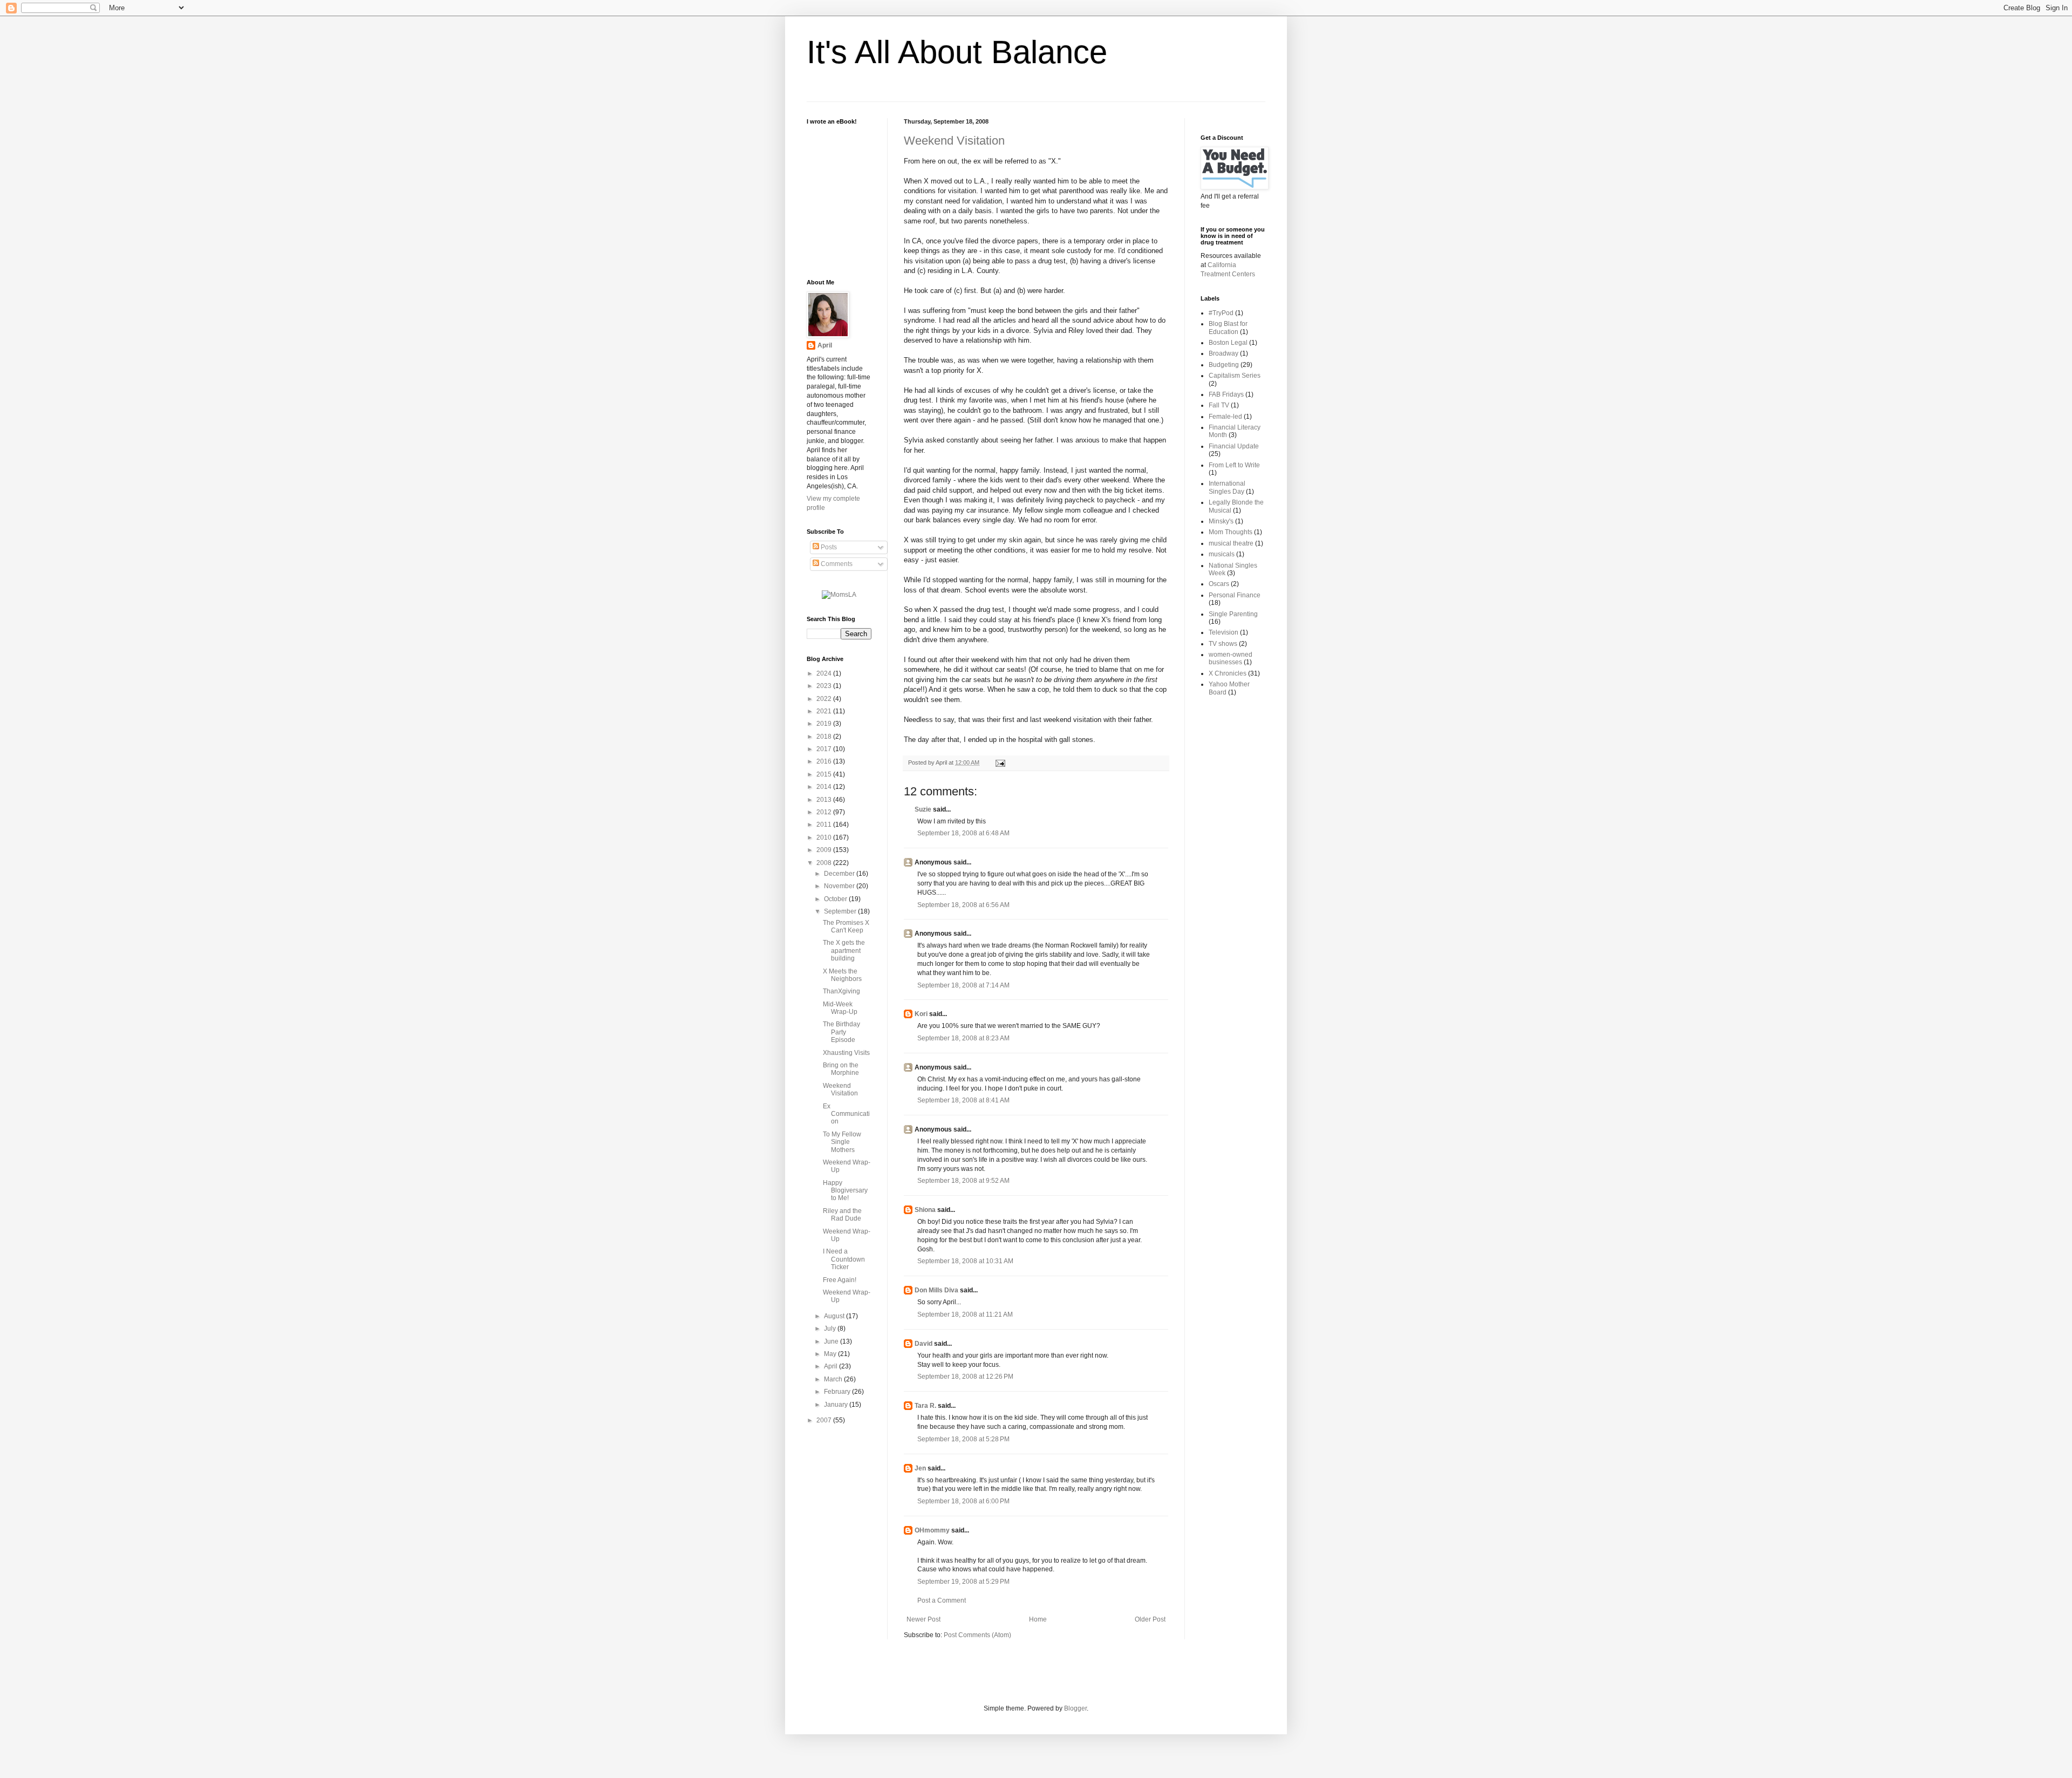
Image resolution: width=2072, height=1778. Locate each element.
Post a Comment (942, 1600)
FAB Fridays (1226, 394)
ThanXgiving (841, 991)
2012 (825, 812)
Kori (921, 1014)
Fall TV (1219, 405)
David (923, 1344)
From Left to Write (1234, 465)
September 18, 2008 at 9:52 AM (963, 1181)
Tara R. (925, 1406)
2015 (825, 774)
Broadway (1224, 353)
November (840, 886)
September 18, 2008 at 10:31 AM (965, 1261)
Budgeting (1224, 365)
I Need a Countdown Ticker (844, 1259)
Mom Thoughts (1231, 532)
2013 (825, 800)
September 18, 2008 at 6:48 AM (963, 833)
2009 (825, 850)
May (831, 1354)
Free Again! (840, 1280)
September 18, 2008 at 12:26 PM (965, 1377)
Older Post (1150, 1619)
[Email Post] (999, 762)
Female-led (1225, 417)
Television (1224, 632)
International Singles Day (1227, 487)
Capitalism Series (1235, 376)
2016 (825, 761)
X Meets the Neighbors (842, 975)
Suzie (923, 809)
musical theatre (1231, 543)
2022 (825, 699)
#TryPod (1221, 313)
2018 (825, 737)
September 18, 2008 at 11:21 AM (965, 1314)
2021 (825, 711)
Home (1038, 1619)
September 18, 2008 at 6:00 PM (963, 1501)
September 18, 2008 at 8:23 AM (963, 1038)
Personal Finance (1235, 595)
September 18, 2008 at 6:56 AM (963, 905)
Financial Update (1234, 446)
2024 (825, 673)
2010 (825, 837)
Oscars (1219, 584)
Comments (836, 564)
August (835, 1316)
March (834, 1379)
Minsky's (1221, 521)
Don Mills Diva (936, 1290)
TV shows (1223, 644)
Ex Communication (846, 1114)
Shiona (925, 1210)
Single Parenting (1233, 614)
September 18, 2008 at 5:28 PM (963, 1439)
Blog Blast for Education (1228, 328)
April (825, 345)
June (832, 1341)
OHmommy (932, 1530)
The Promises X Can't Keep (846, 927)
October (836, 899)
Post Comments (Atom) (977, 1635)
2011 (825, 825)
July (831, 1329)
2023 (825, 686)
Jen (920, 1468)
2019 (825, 724)
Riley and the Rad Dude (842, 1215)
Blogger (1075, 1708)
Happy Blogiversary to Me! (845, 1191)
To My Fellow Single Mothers (842, 1142)
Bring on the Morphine (841, 1069)
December (840, 874)
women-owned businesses (1231, 658)
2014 (825, 787)
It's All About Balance (957, 52)
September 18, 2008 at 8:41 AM (963, 1100)
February (838, 1392)
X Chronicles (1228, 673)
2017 (825, 749)
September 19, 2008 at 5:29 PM (963, 1582)
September (841, 911)
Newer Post (923, 1619)
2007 (825, 1420)
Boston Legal (1228, 343)
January (837, 1405)
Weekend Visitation (954, 141)
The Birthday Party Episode (841, 1032)
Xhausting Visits (846, 1053)
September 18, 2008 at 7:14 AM (963, 985)
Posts (828, 547)
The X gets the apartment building (844, 951)
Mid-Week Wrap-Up (840, 1008)
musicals (1222, 554)
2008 (825, 863)
